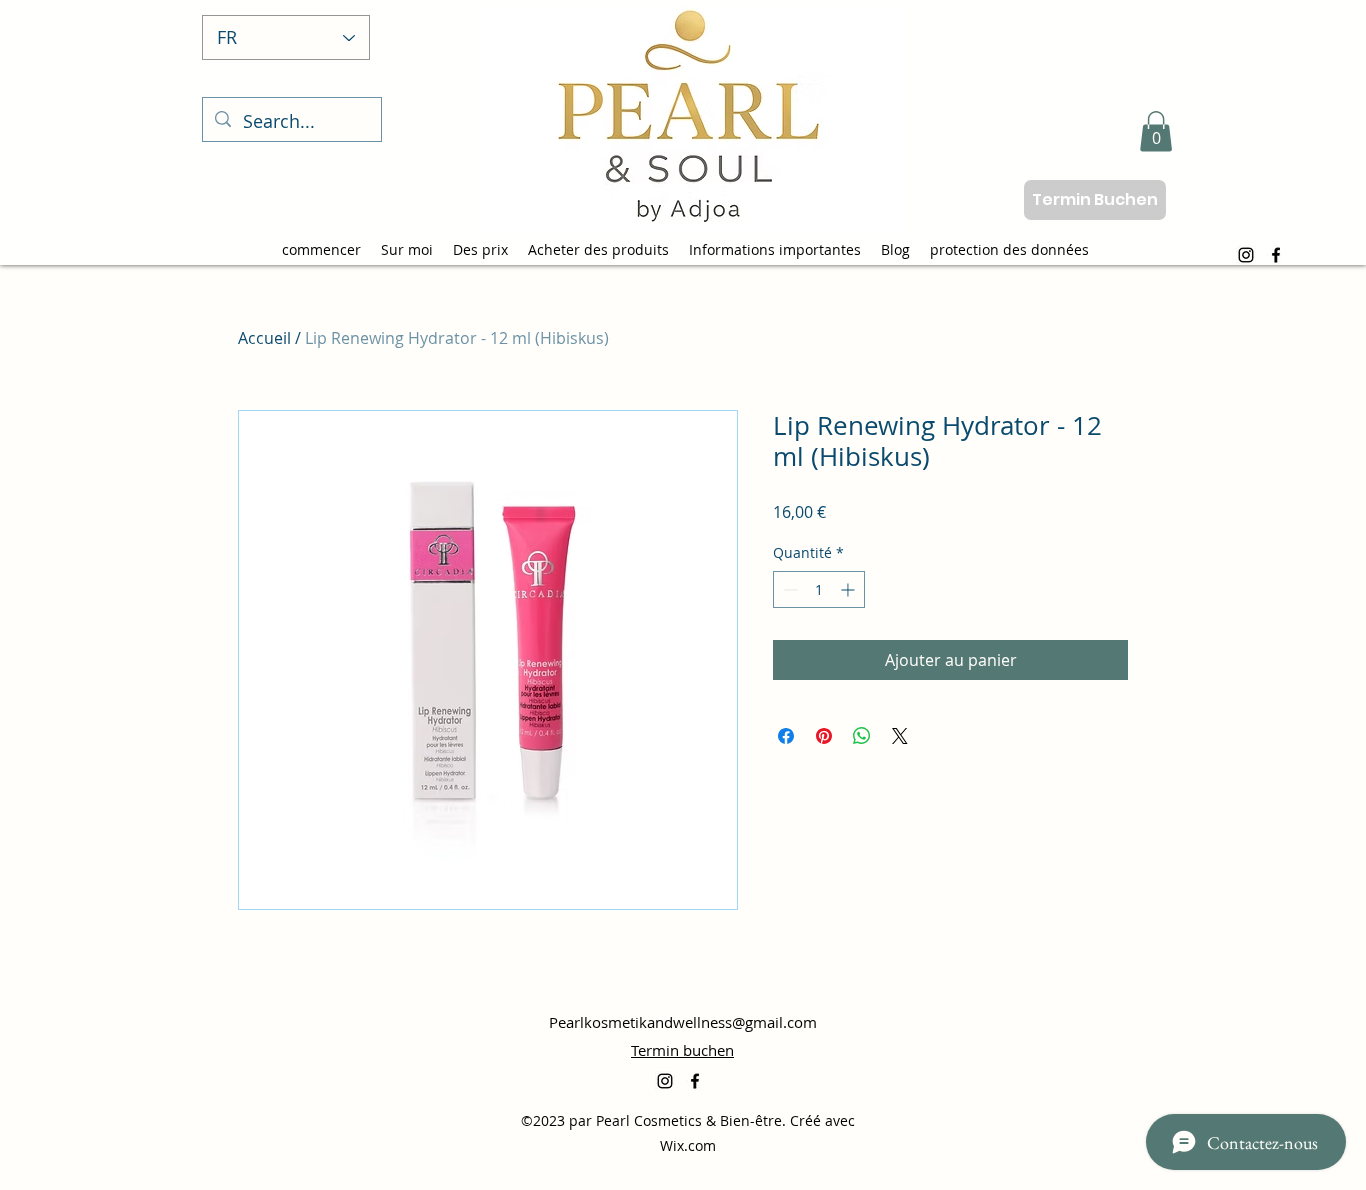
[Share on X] (900, 736)
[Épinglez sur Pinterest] (824, 736)
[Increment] (849, 589)
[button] (1156, 131)
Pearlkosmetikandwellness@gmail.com (683, 1022)
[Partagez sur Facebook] (786, 736)
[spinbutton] (819, 589)
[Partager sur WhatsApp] (862, 736)
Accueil (264, 338)
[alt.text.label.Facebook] (1276, 255)
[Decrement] (788, 589)
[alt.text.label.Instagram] (1246, 255)
